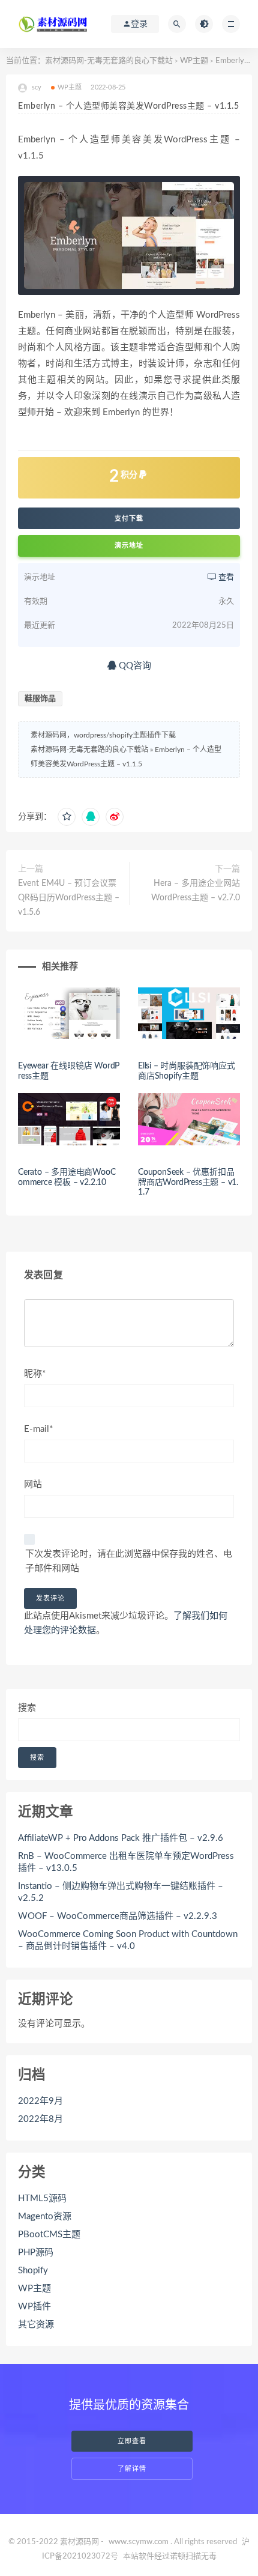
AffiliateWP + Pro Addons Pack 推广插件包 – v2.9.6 (121, 1838)
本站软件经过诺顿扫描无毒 (170, 2556)
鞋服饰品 (40, 699)
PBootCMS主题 (49, 2235)
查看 (225, 577)
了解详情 (132, 2469)
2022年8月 (40, 2119)
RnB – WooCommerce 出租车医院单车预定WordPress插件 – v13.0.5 (126, 1862)
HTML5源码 (42, 2199)
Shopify (33, 2271)
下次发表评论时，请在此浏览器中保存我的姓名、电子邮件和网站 (129, 1561)
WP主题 (194, 61)
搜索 (27, 1708)
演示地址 (129, 546)
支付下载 (129, 518)
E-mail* (38, 1429)
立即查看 (132, 2441)
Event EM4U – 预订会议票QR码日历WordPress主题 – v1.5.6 (69, 898)
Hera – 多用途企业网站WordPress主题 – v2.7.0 (196, 891)
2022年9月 (40, 2101)
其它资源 (36, 2325)
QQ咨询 (134, 666)
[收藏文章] (67, 817)
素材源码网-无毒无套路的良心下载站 (109, 61)
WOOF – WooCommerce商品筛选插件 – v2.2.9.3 (118, 1916)
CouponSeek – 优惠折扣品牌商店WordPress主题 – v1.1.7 (188, 1183)
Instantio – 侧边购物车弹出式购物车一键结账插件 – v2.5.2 (121, 1892)
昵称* (35, 1374)
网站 (33, 1484)
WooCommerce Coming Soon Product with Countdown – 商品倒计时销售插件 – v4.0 (128, 1940)
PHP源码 (36, 2253)
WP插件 (34, 2307)
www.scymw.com (139, 2542)
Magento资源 (45, 2217)
